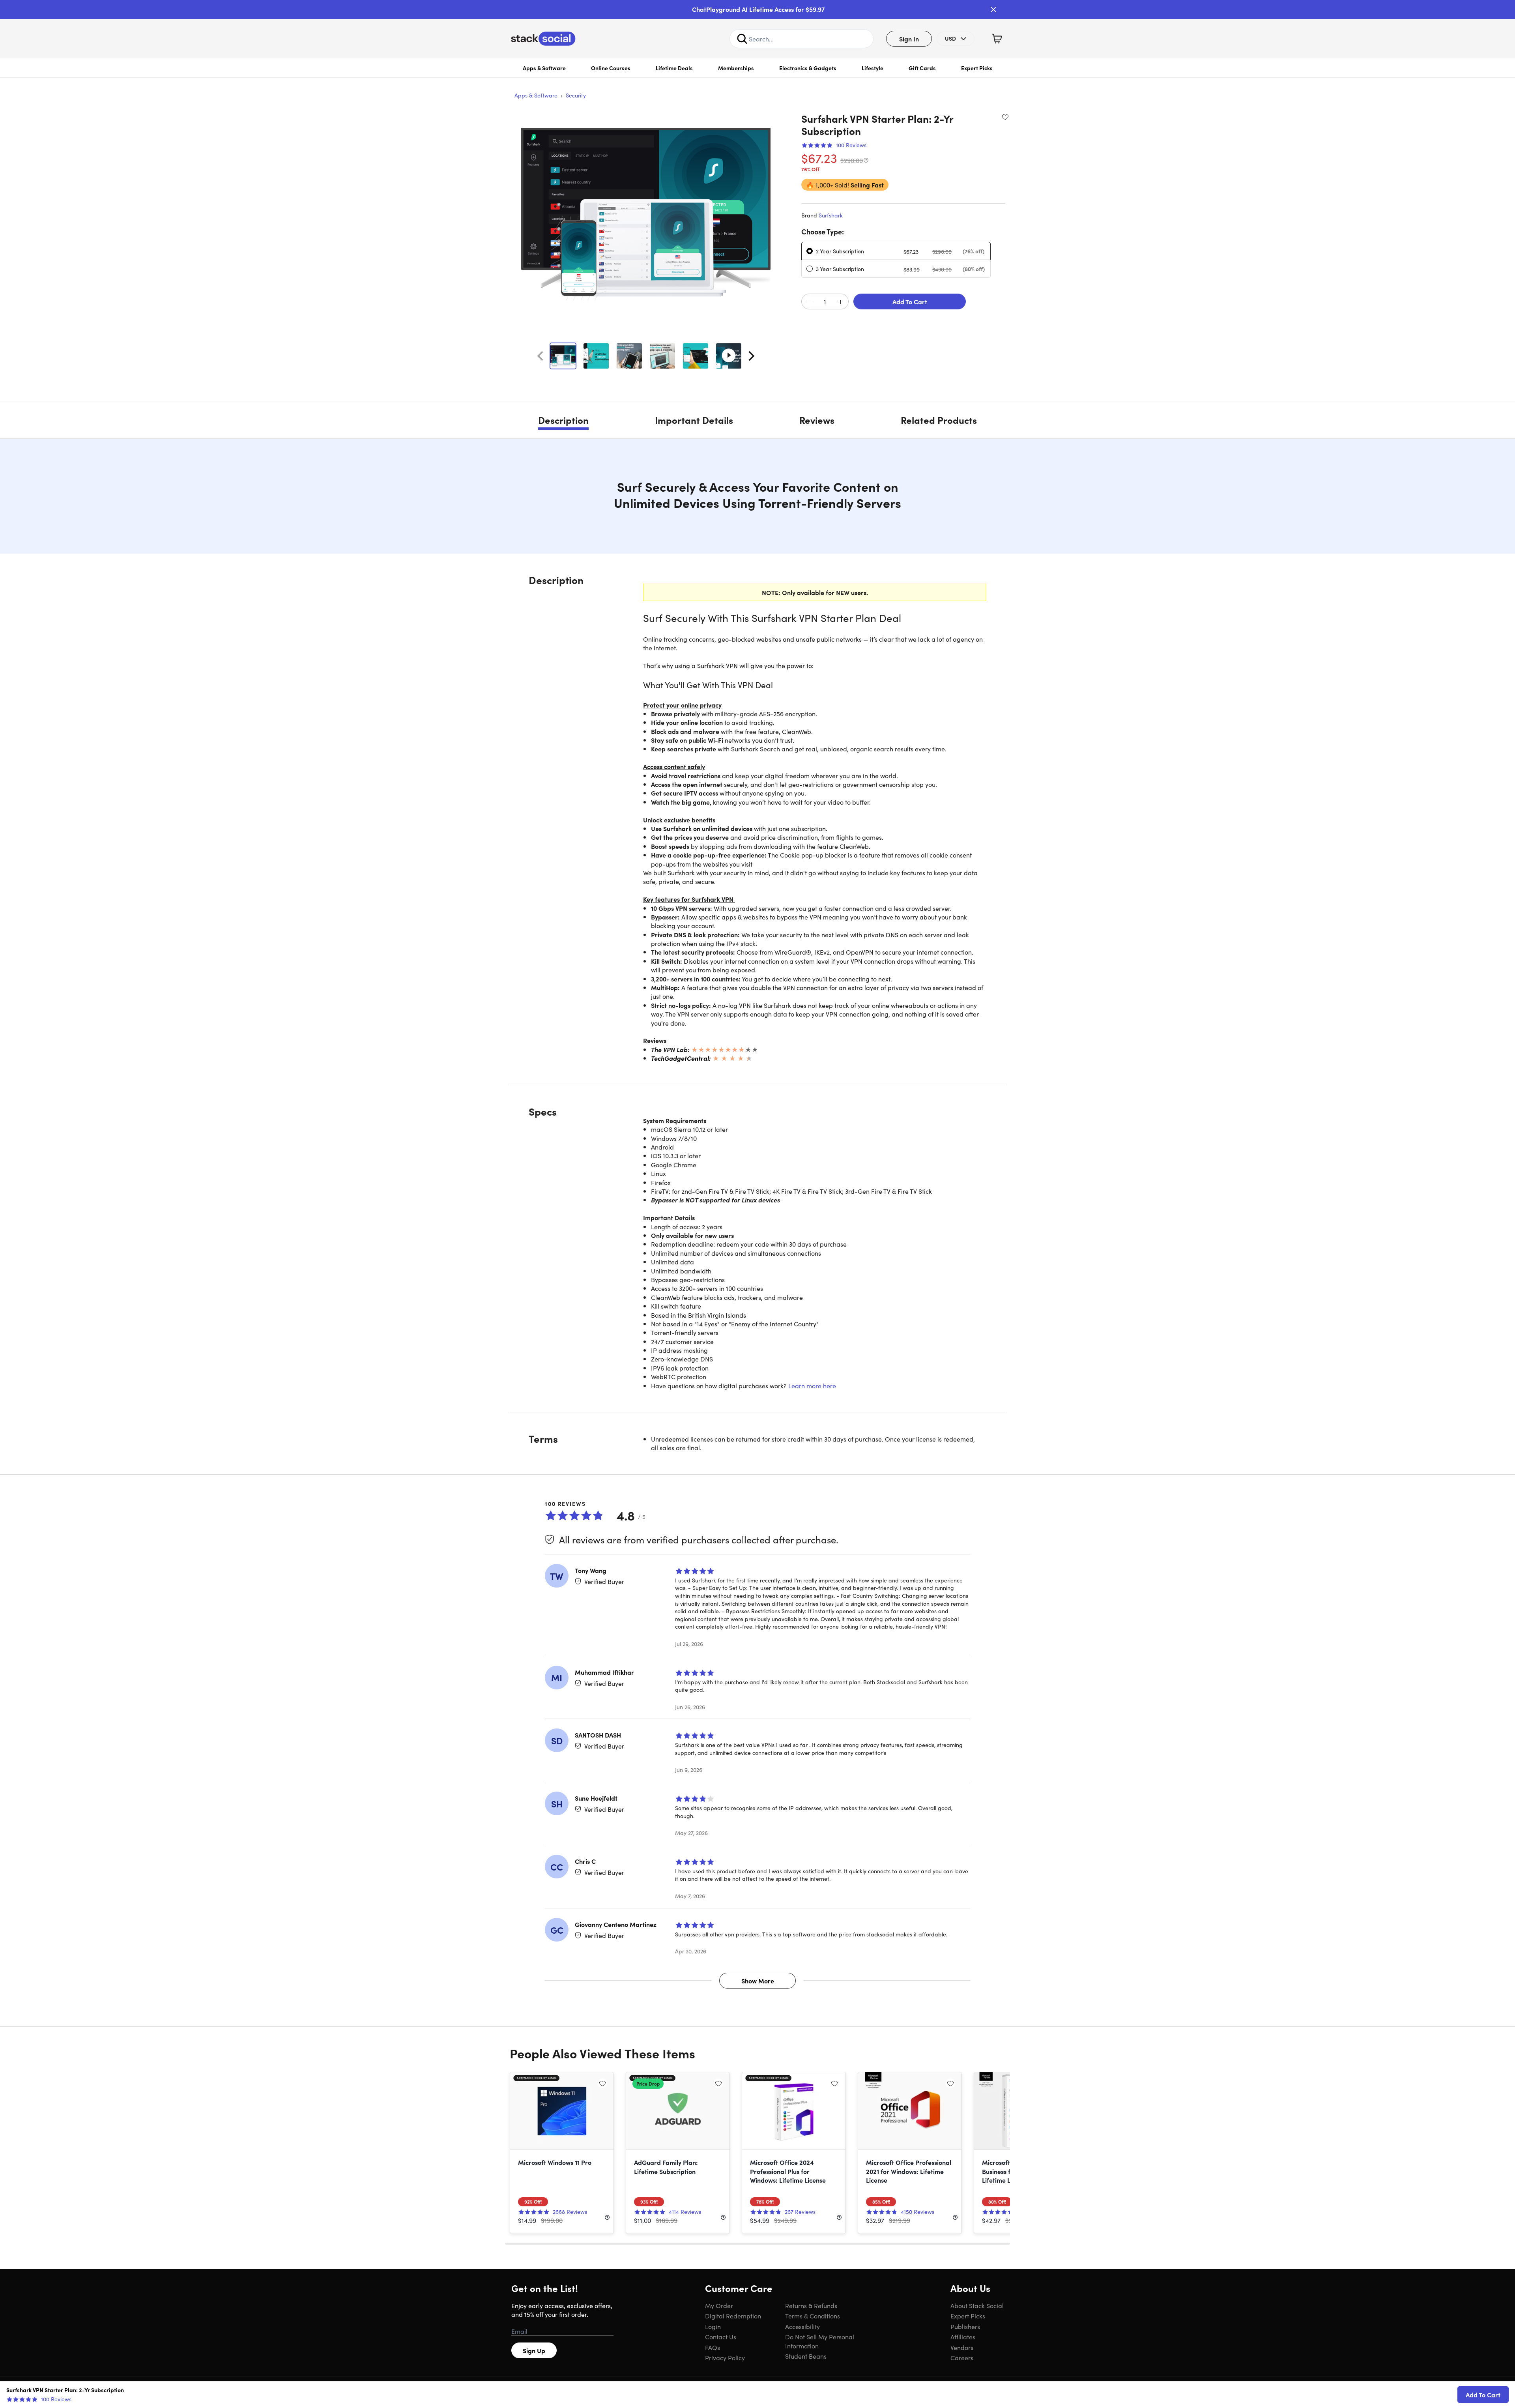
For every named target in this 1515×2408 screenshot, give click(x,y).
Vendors (962, 2347)
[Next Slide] (752, 356)
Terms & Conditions (813, 2316)
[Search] (742, 39)
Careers (962, 2357)
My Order (719, 2305)
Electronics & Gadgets (808, 68)
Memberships (736, 68)
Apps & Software (544, 68)
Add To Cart (910, 301)
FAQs (713, 2347)
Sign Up (534, 2350)
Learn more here (812, 1386)
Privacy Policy (725, 2357)
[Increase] (840, 302)
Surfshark (831, 215)
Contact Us (721, 2337)
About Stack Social (977, 2305)
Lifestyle (873, 68)
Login (713, 2326)
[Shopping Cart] (997, 39)
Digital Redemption (733, 2316)
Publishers (965, 2326)
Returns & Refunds (811, 2305)
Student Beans (806, 2356)
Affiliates (963, 2337)
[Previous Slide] (540, 356)
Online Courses (611, 68)
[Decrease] (810, 302)
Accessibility (802, 2326)
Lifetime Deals (674, 68)
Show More (758, 1981)
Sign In (909, 39)
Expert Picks (977, 68)
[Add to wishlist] (1005, 117)
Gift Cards (922, 68)
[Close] (993, 9)
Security (576, 95)
